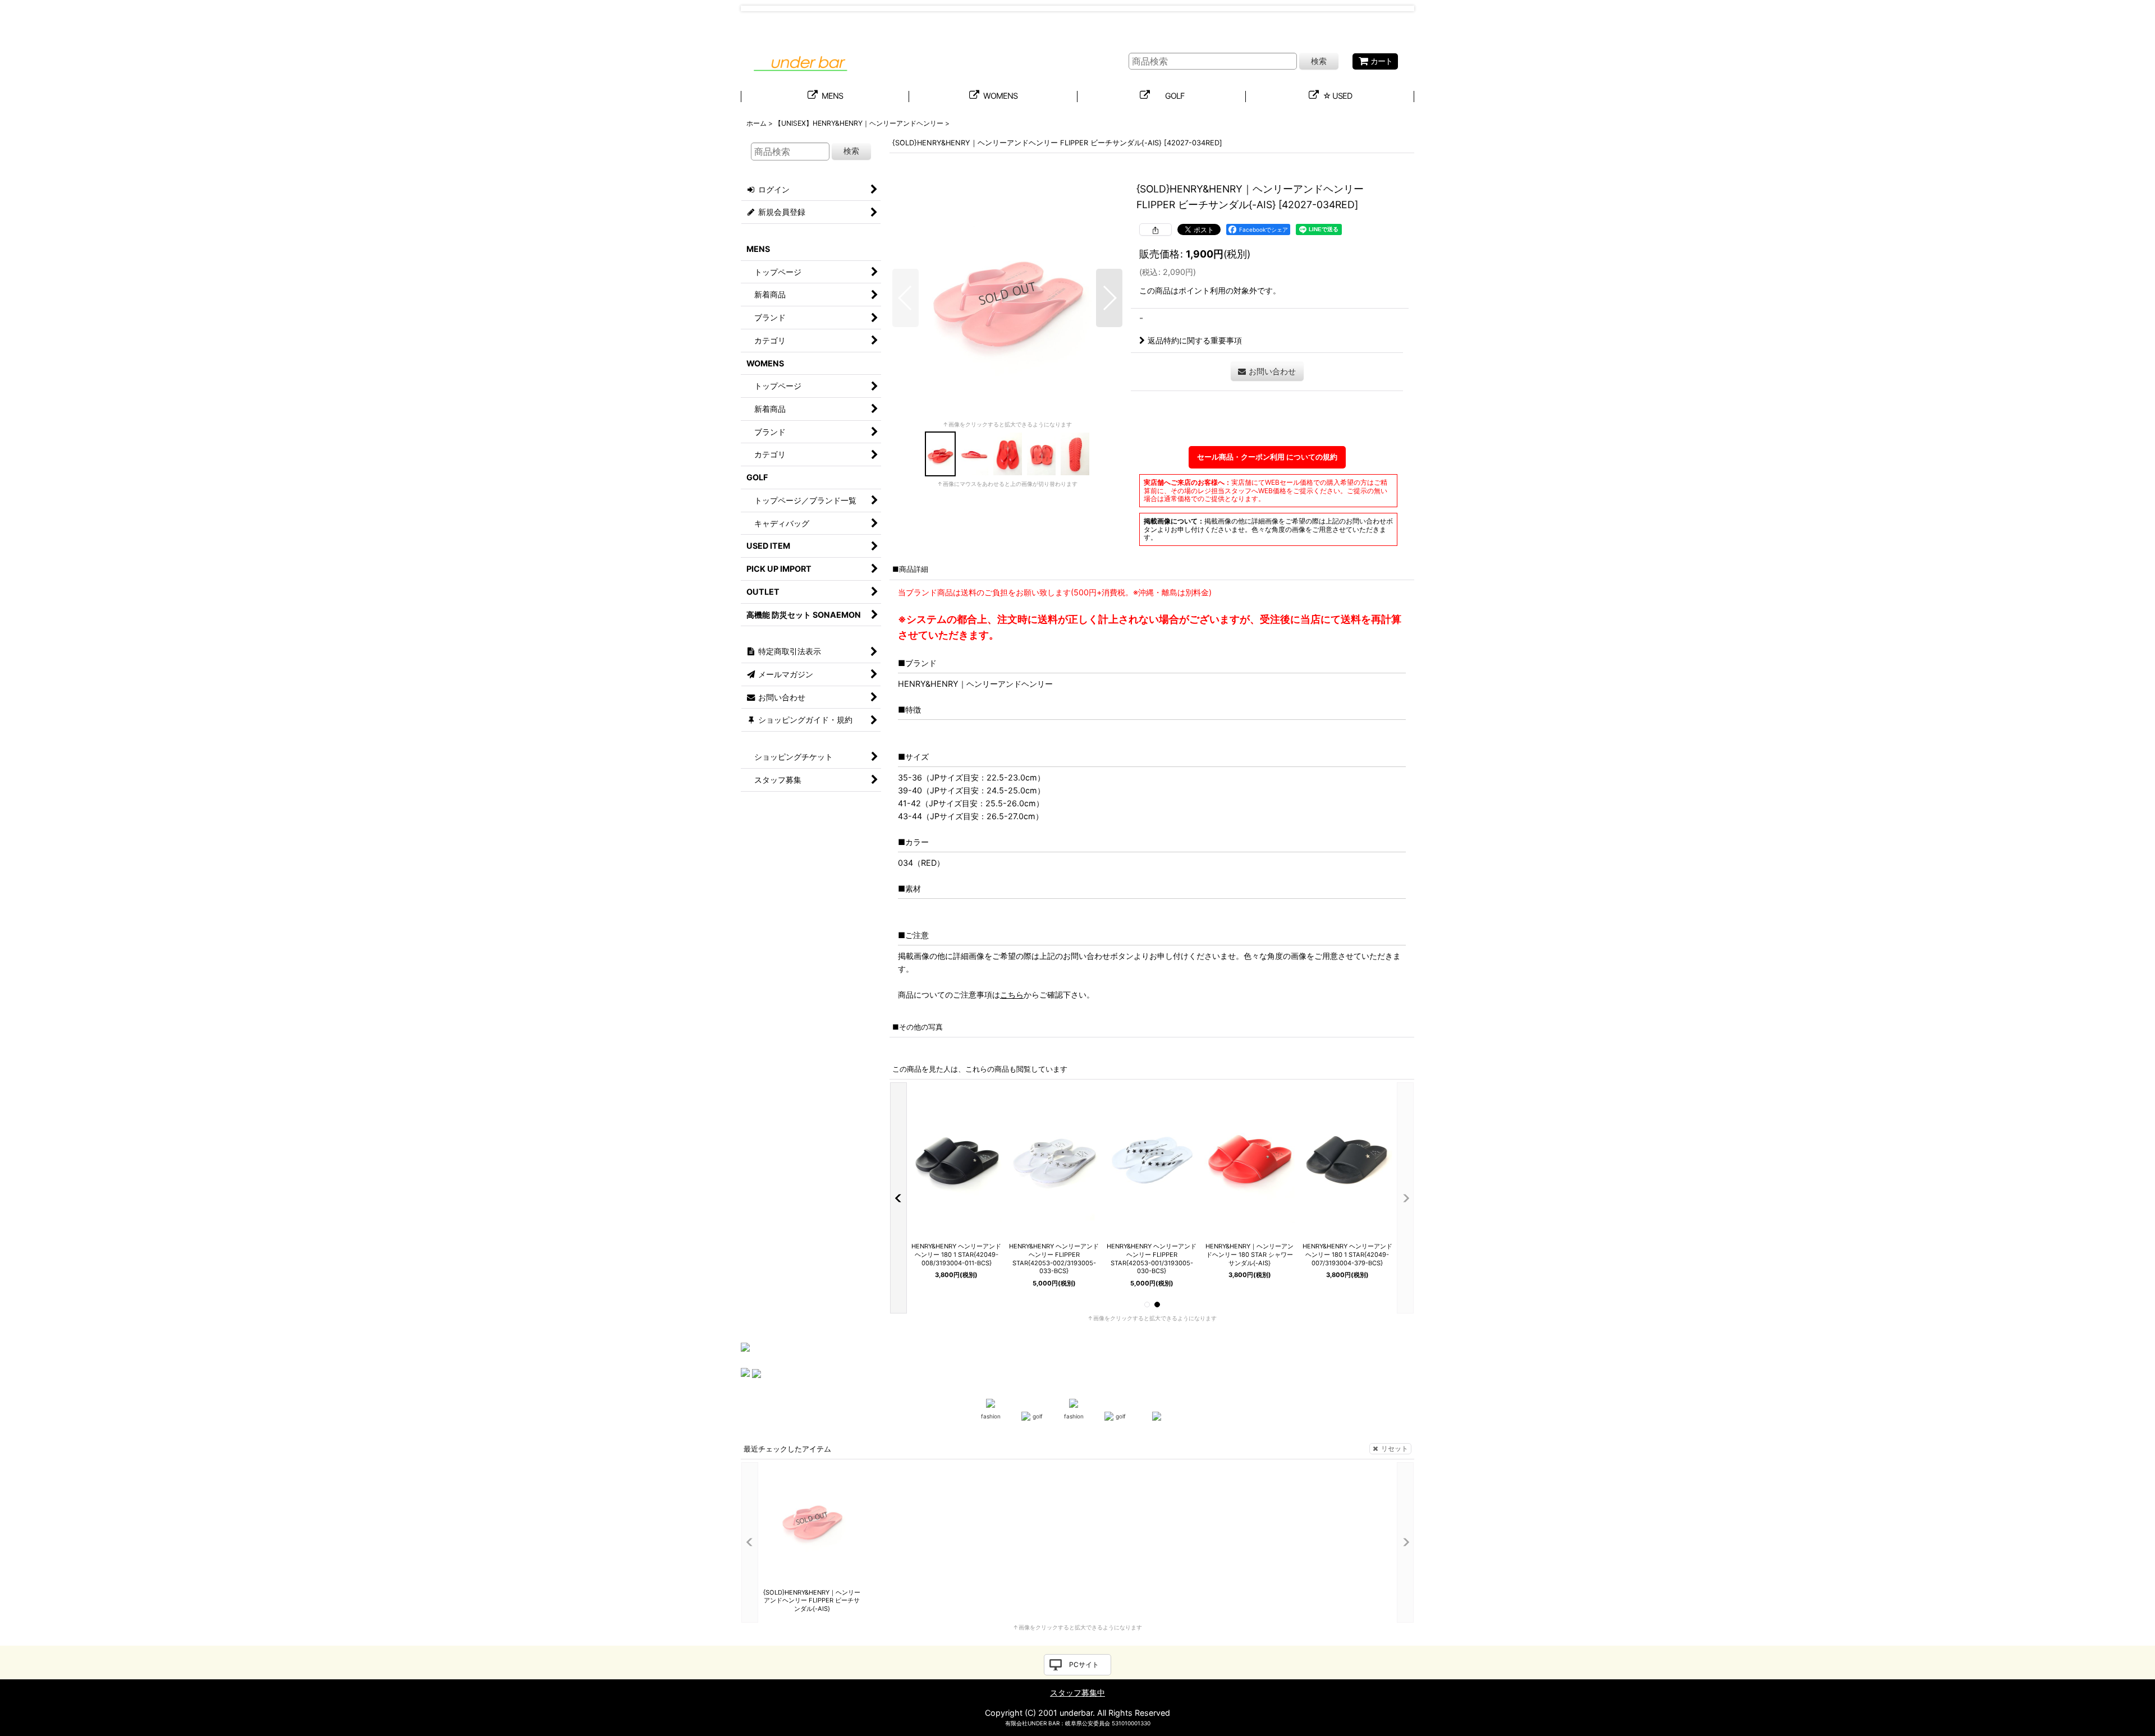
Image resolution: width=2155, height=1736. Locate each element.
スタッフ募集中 (1077, 1693)
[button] (905, 298)
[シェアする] (1156, 229)
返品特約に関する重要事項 (1195, 340)
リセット (1395, 1448)
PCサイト (1084, 1664)
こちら (1012, 995)
